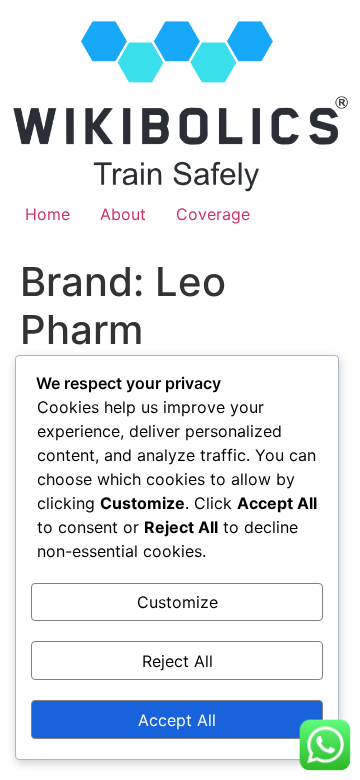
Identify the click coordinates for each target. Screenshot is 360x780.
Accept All (177, 720)
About (123, 214)
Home (47, 214)
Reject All (177, 661)
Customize (177, 602)
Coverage (213, 214)
